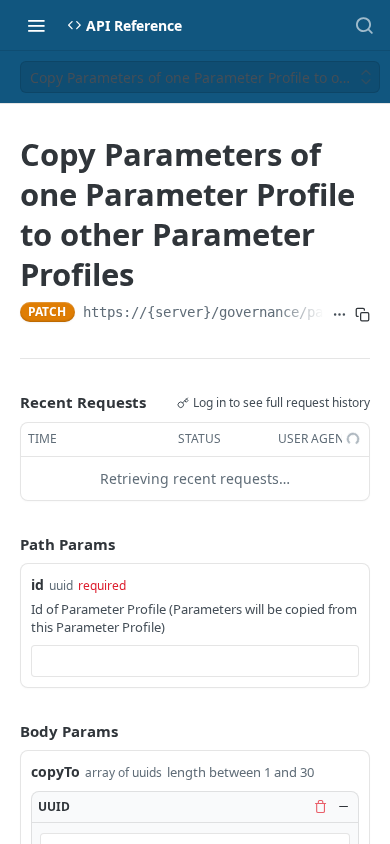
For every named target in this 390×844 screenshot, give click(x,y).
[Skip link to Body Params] (6, 731)
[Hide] (343, 806)
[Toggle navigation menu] (36, 25)
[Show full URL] (339, 314)
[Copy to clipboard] (362, 314)
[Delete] (320, 806)
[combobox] (195, 661)
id (37, 584)
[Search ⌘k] (364, 25)
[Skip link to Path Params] (6, 544)
